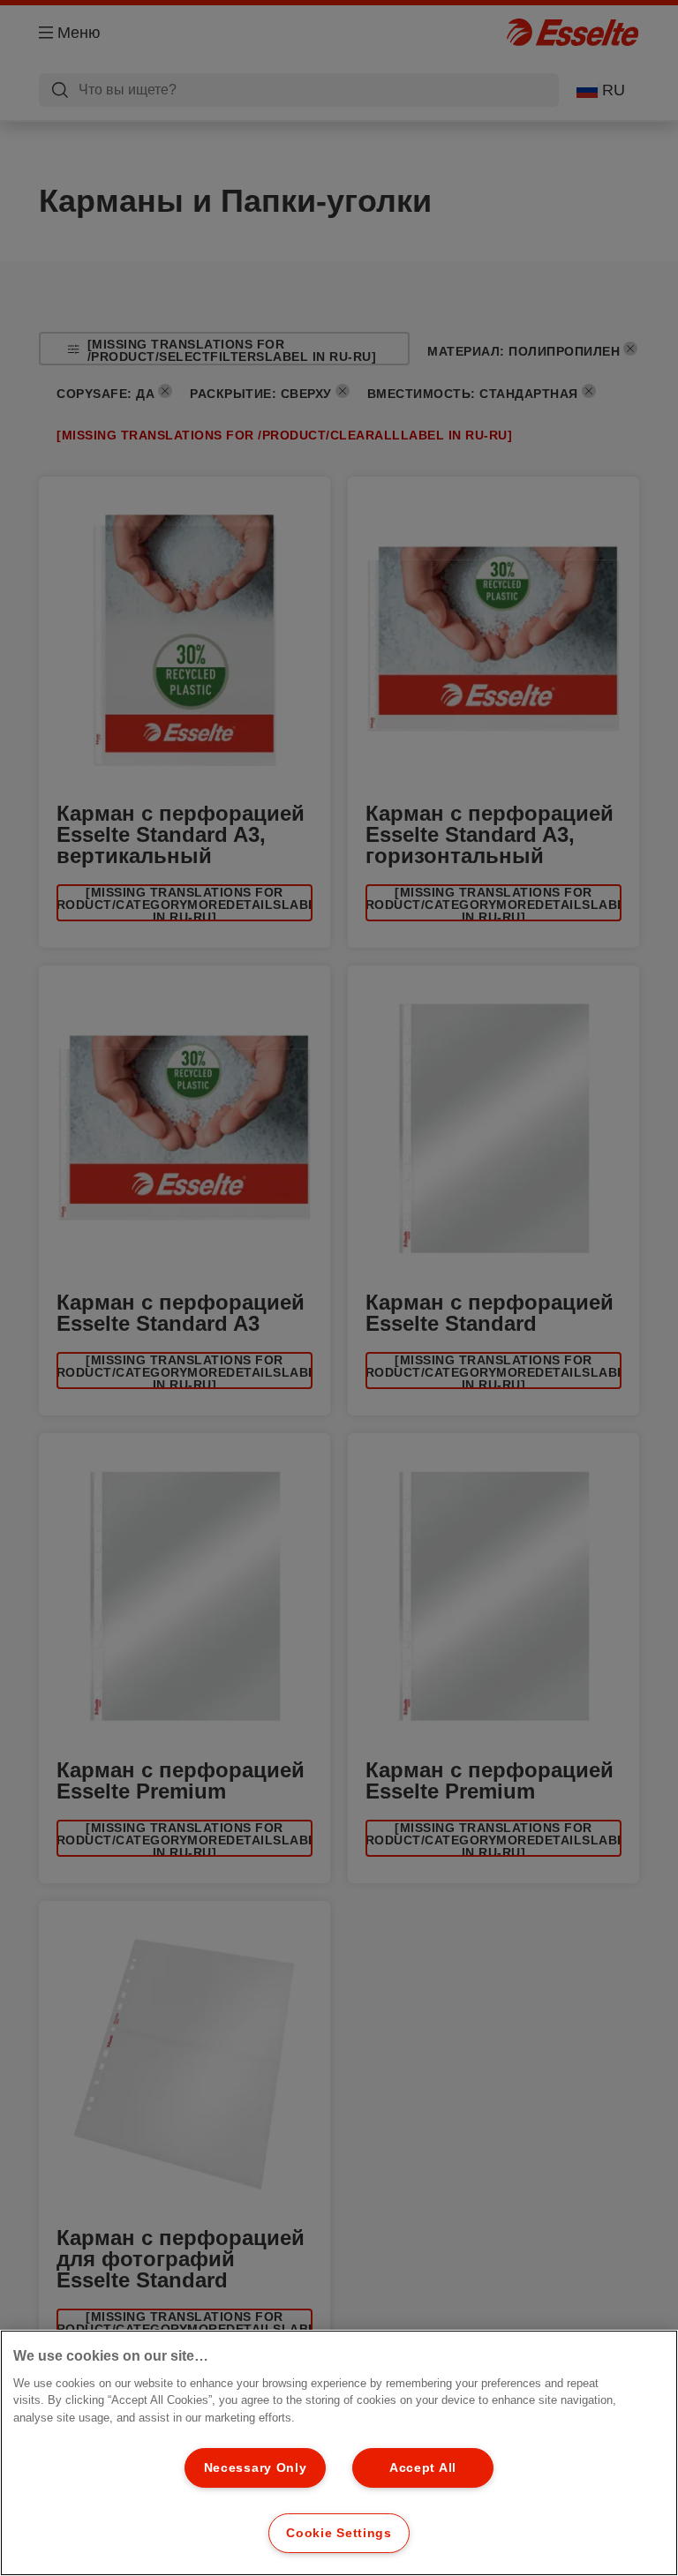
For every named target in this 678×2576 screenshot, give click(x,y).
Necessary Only (256, 2467)
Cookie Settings (339, 2533)
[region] (339, 2453)
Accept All (423, 2467)
